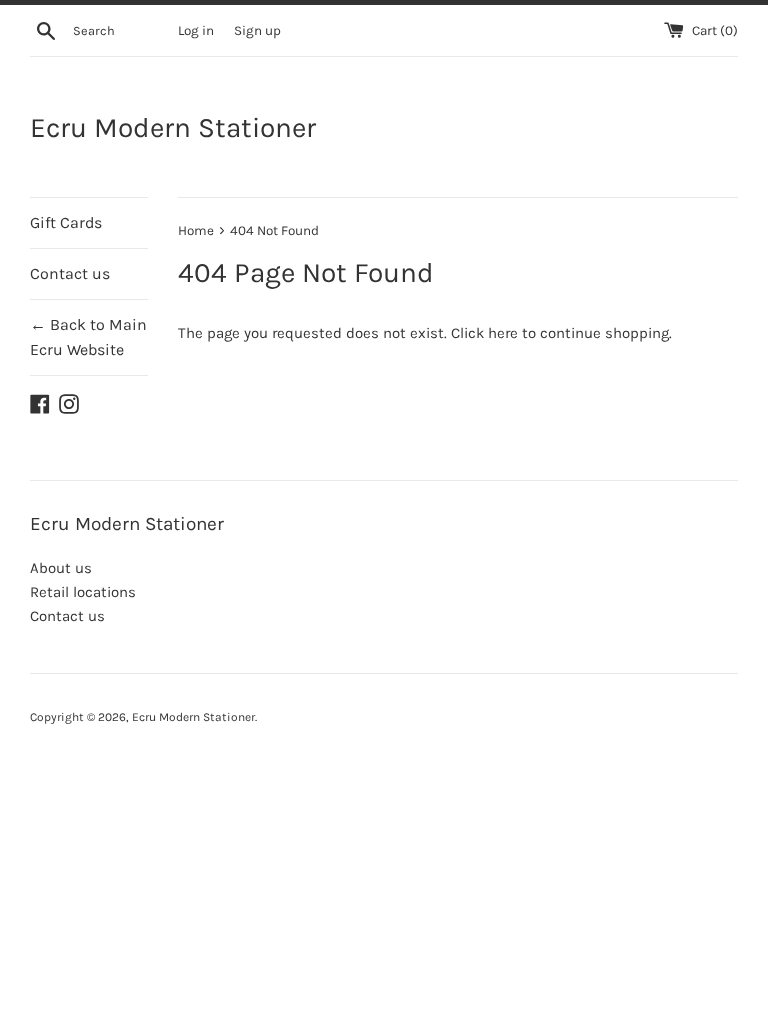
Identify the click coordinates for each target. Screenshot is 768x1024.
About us (61, 568)
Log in (196, 30)
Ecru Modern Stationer (173, 127)
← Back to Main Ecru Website (88, 337)
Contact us (70, 273)
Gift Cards (66, 222)
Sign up (257, 30)
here (503, 333)
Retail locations (83, 592)
